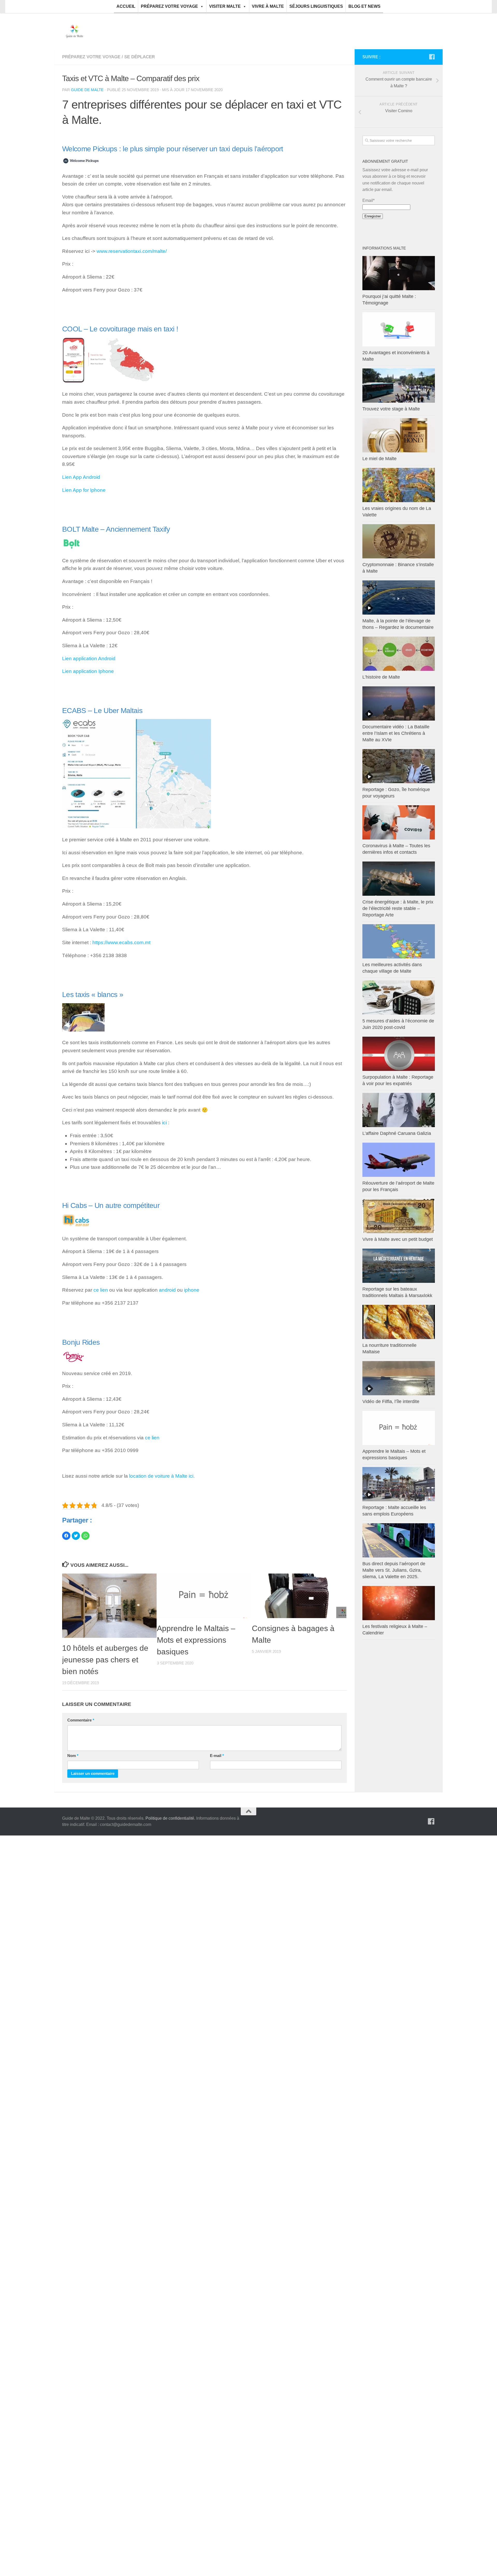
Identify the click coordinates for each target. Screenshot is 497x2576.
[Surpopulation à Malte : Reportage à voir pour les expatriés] (399, 1054)
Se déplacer (140, 57)
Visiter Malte (225, 6)
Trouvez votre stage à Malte (391, 409)
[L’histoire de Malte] (399, 654)
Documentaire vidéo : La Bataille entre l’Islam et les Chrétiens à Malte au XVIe (396, 733)
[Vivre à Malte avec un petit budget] (399, 1216)
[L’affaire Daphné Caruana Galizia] (399, 1110)
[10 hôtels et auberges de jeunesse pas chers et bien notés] (109, 1606)
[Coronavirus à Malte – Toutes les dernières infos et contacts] (399, 822)
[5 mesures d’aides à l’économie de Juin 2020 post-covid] (399, 998)
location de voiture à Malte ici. (162, 1476)
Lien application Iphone (88, 671)
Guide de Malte (87, 90)
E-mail (217, 1756)
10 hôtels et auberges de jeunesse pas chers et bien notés (105, 1660)
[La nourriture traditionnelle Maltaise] (399, 1322)
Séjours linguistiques (316, 6)
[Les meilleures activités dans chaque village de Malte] (399, 941)
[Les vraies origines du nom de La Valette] (399, 485)
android (167, 1290)
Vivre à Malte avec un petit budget (398, 1239)
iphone (192, 1290)
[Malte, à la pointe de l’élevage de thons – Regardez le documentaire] (399, 597)
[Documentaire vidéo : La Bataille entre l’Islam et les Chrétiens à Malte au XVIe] (399, 703)
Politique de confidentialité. (170, 1818)
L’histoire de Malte (381, 677)
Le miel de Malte (379, 459)
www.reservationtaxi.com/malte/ (132, 251)
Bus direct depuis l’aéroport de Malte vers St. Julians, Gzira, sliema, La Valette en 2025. (394, 1570)
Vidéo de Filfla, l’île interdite (391, 1401)
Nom (73, 1756)
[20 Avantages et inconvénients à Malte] (399, 329)
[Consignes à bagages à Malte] (299, 1596)
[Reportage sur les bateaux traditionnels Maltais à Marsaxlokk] (399, 1266)
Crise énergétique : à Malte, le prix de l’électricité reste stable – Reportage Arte (398, 908)
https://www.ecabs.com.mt (121, 942)
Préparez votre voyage (169, 6)
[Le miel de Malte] (399, 435)
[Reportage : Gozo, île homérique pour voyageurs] (399, 766)
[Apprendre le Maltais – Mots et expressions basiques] (204, 1596)
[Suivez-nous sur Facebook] (432, 57)
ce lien (101, 1290)
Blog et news (364, 6)
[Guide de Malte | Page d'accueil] (75, 31)
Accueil (126, 6)
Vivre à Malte (268, 6)
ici (164, 1123)
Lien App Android (81, 477)
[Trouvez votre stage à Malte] (399, 386)
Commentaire (81, 1720)
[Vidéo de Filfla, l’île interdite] (399, 1378)
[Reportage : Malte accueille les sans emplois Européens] (399, 1484)
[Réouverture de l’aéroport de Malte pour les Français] (399, 1160)
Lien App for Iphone (84, 490)
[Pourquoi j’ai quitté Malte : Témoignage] (399, 273)
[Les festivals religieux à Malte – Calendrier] (399, 1603)
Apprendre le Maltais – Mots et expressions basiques (196, 1640)
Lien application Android (89, 659)
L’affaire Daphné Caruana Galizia (397, 1133)
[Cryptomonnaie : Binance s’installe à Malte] (399, 541)
